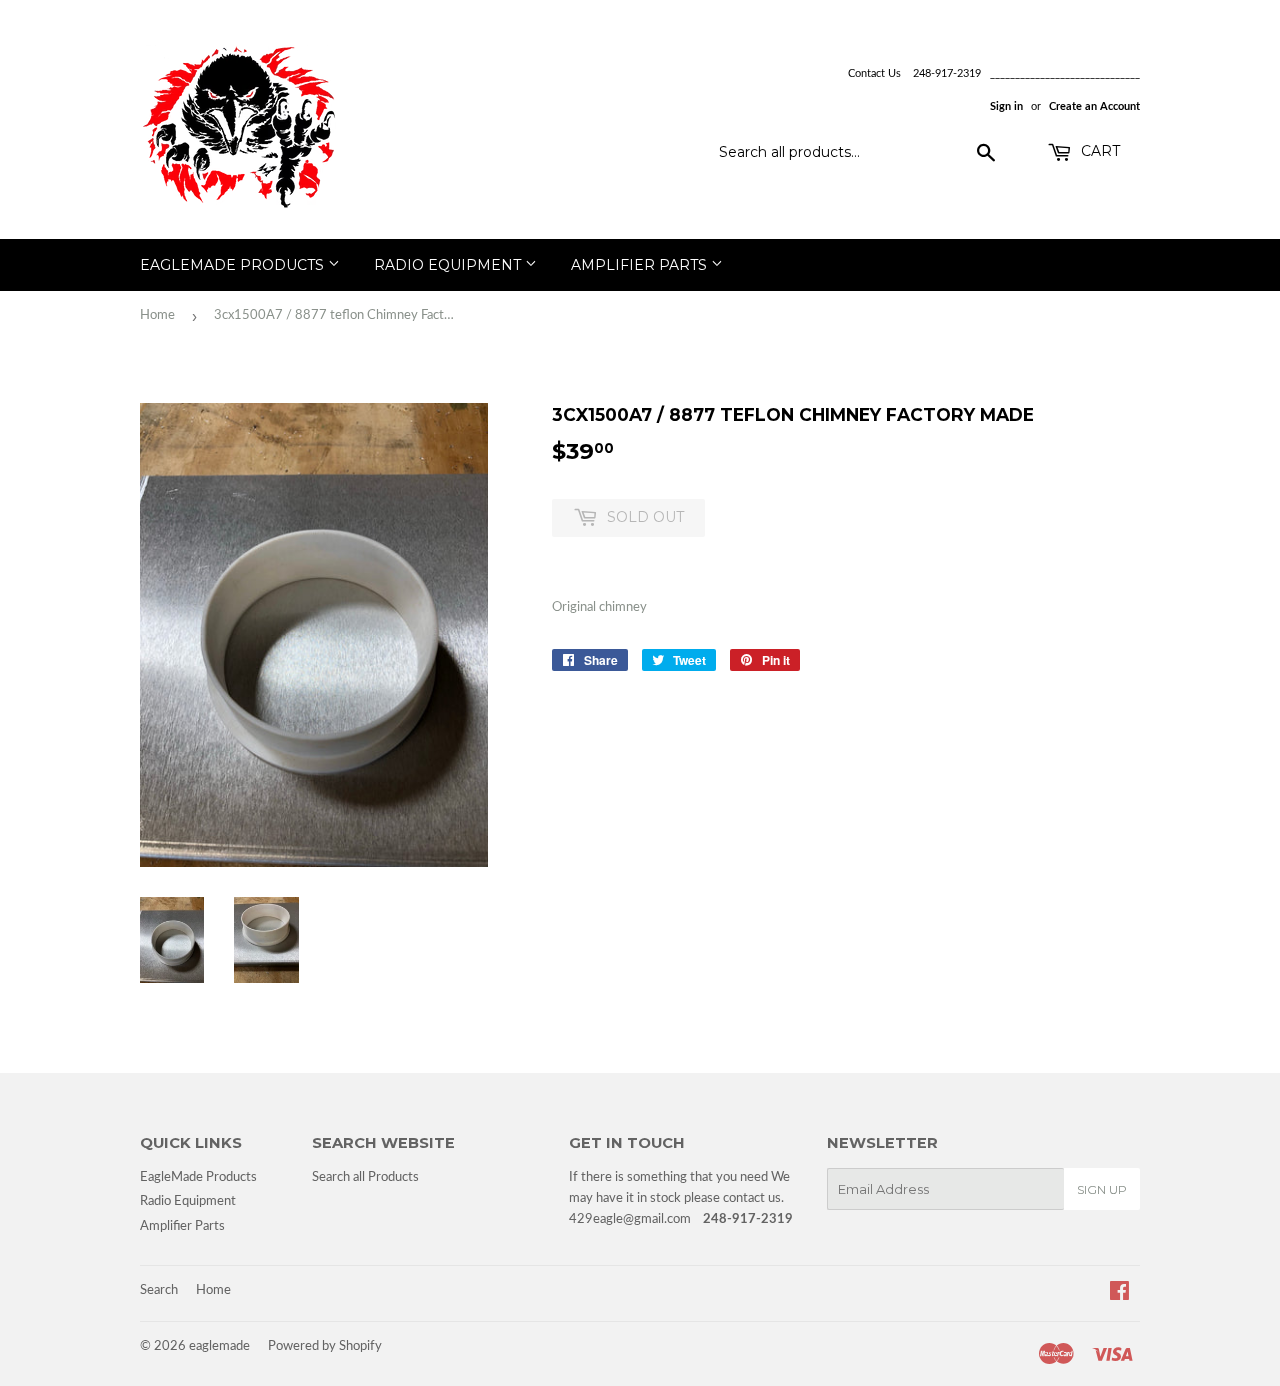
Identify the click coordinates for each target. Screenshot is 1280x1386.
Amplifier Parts (641, 265)
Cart (1098, 151)
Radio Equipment (449, 265)
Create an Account (1094, 106)
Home (157, 315)
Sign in (1006, 106)
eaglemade (219, 1346)
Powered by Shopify (325, 1346)
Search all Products (365, 1177)
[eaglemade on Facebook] (1119, 1294)
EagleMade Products (234, 265)
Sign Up (1102, 1189)
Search (159, 1290)
